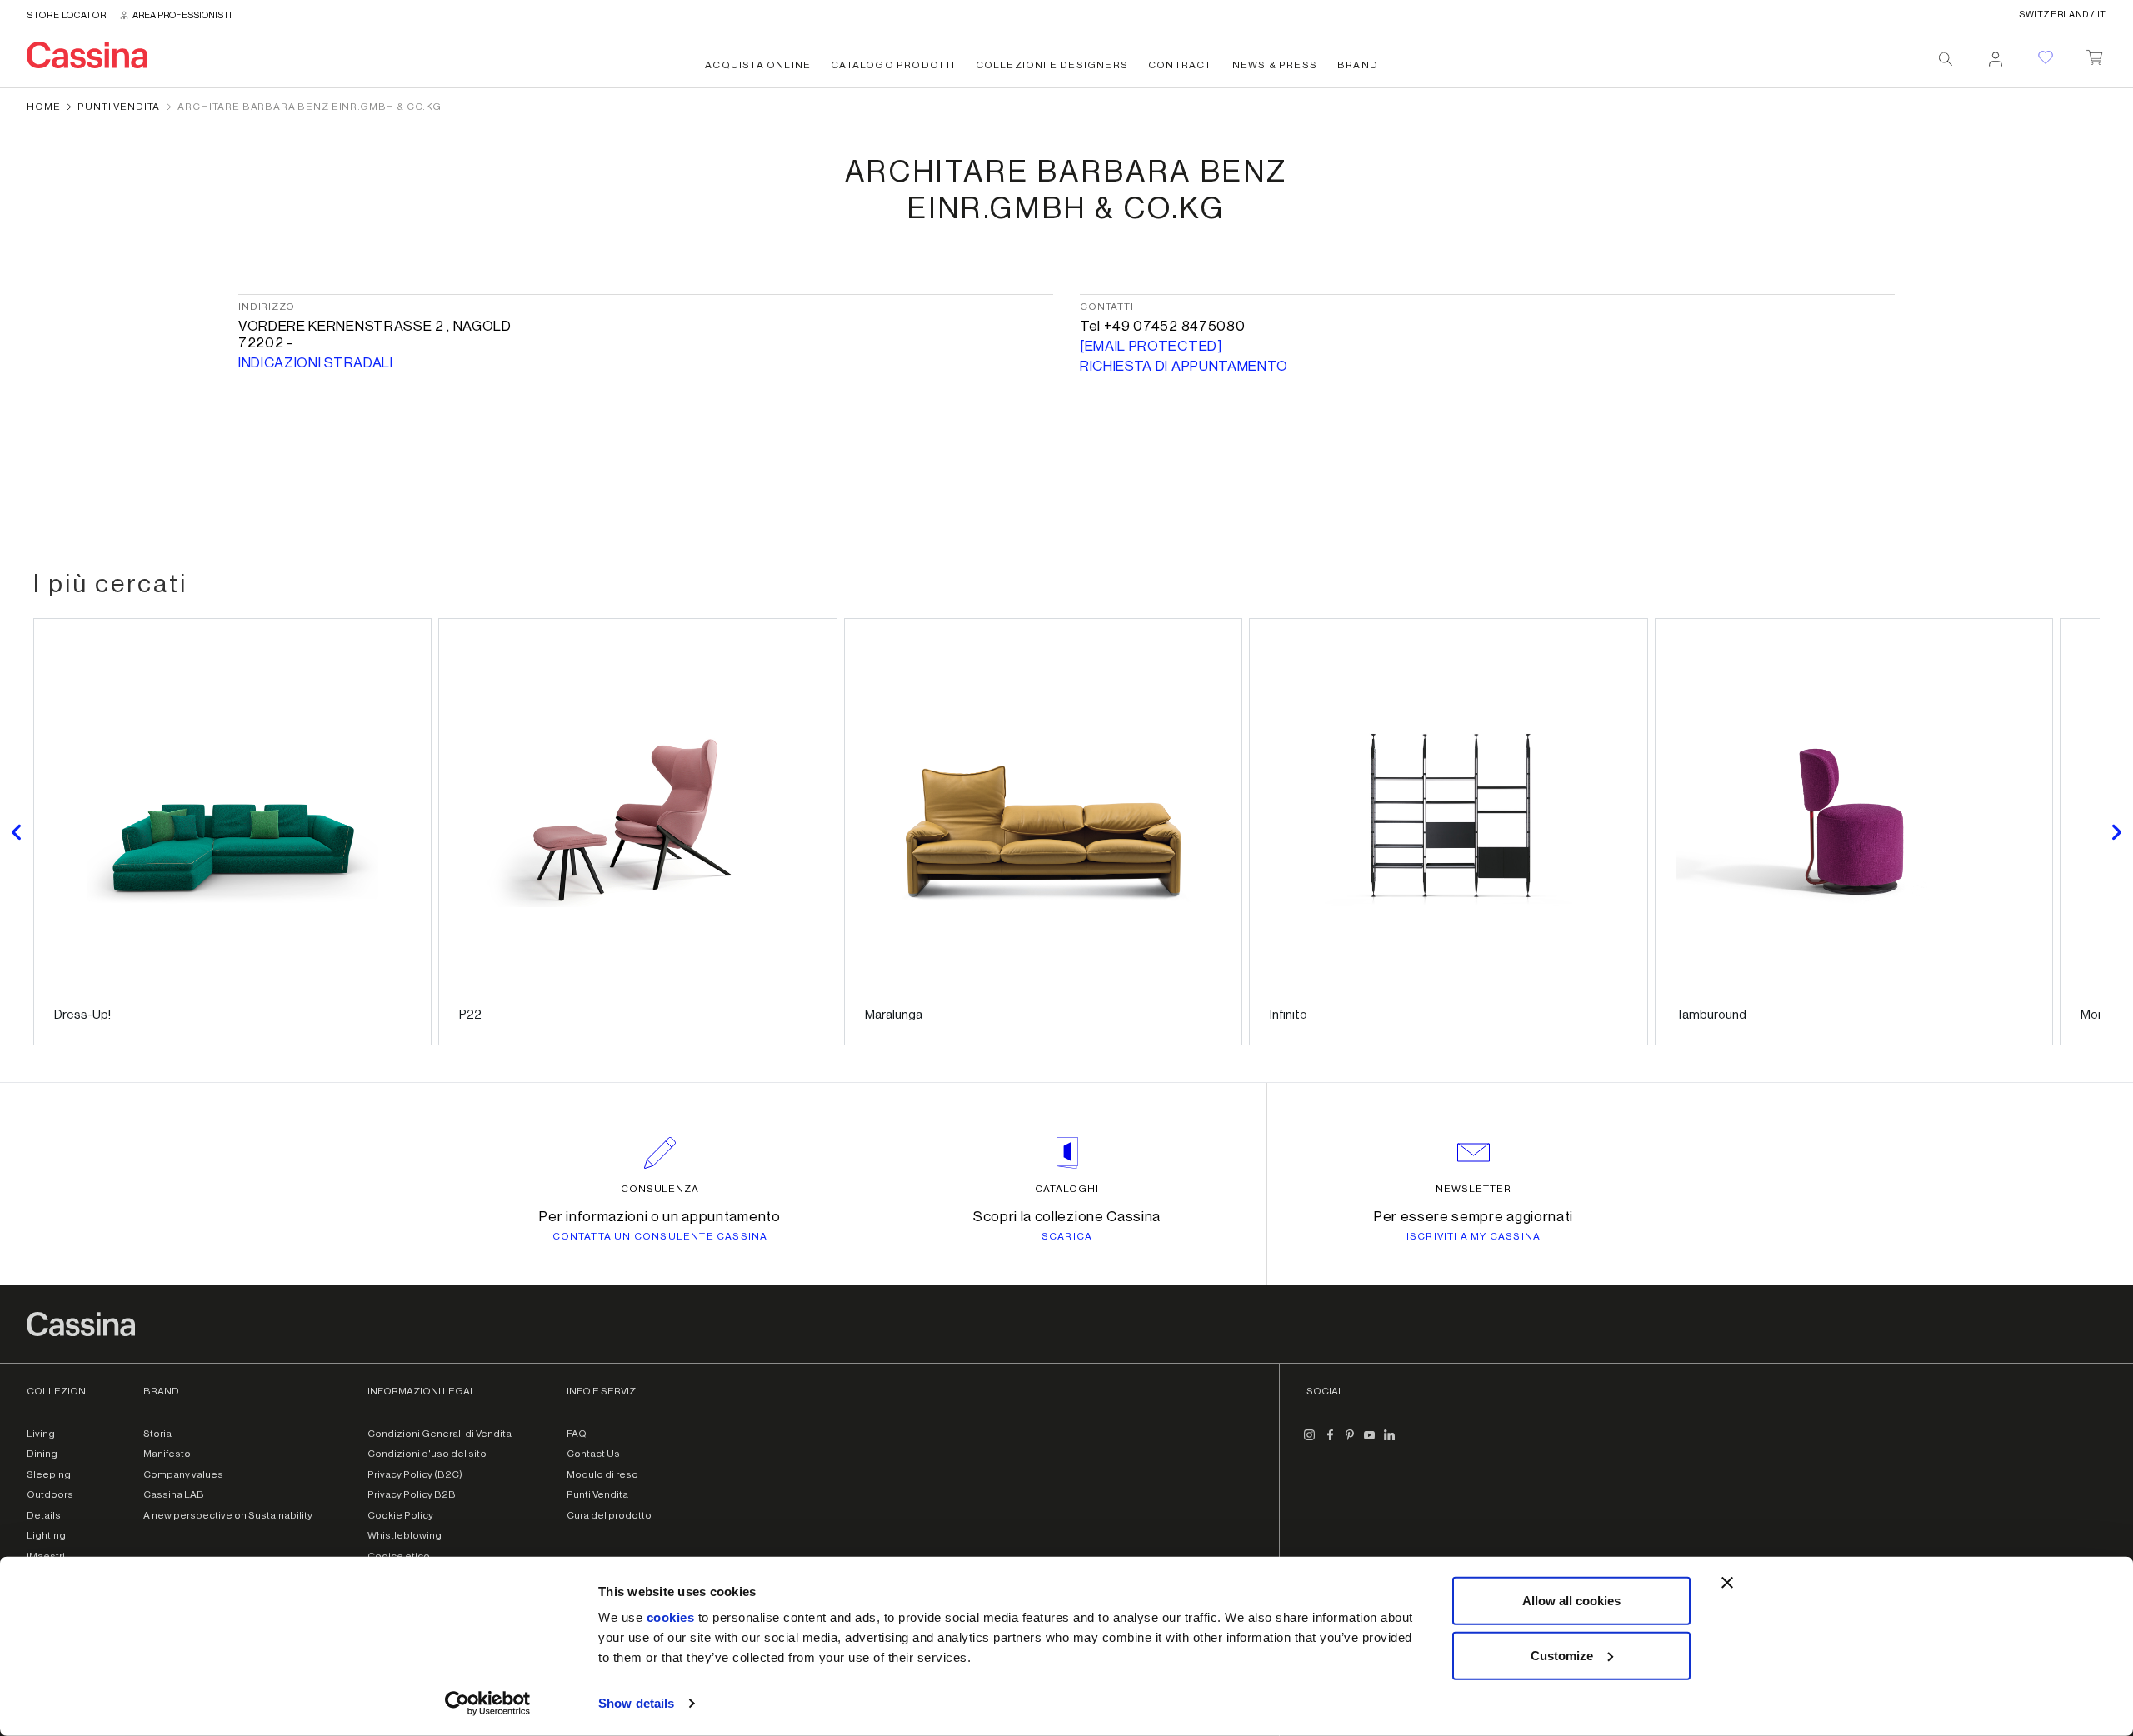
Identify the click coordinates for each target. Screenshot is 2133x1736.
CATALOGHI (1067, 1189)
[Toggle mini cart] (2094, 54)
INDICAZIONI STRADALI (316, 363)
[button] (17, 832)
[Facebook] (1330, 1442)
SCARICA (1067, 1236)
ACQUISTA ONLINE (758, 65)
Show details (636, 1703)
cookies (671, 1617)
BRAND (1358, 65)
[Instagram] (1310, 1442)
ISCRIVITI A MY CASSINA (1474, 1236)
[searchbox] (1946, 59)
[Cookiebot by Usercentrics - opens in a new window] (488, 1704)
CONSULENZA (660, 1189)
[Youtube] (1370, 1442)
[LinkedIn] (1390, 1442)
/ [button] (2063, 15)
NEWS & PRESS (1275, 65)
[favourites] (2046, 57)
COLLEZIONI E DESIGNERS (1052, 65)
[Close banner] (1727, 1583)
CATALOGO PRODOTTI (893, 65)
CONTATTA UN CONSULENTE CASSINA (660, 1236)
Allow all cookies (1571, 1601)
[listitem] (232, 832)
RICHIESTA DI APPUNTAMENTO (1184, 366)
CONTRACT (1180, 65)
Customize (1562, 1655)
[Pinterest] (1350, 1442)
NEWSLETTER (1474, 1189)
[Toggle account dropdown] (1996, 54)
